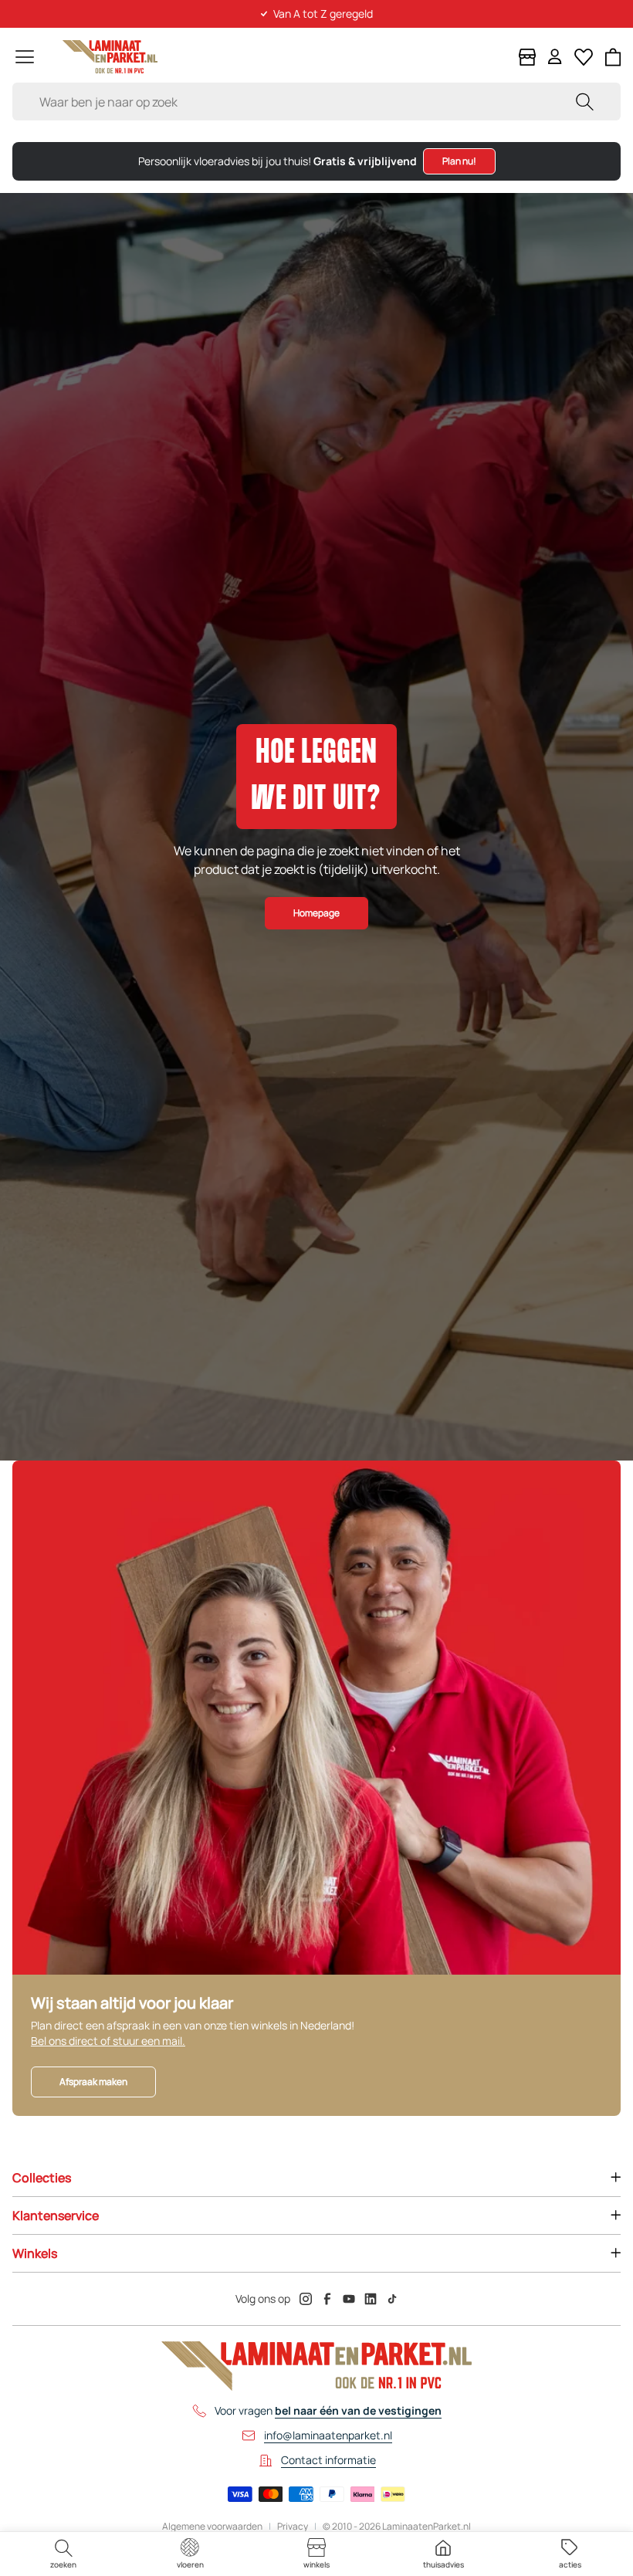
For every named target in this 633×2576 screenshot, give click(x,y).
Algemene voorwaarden (212, 2527)
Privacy (293, 2527)
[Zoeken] (584, 102)
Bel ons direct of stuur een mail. (108, 2041)
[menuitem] (63, 2554)
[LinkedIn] (371, 2299)
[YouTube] (349, 2299)
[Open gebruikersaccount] (555, 57)
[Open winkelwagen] (613, 57)
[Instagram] (306, 2299)
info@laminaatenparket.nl (328, 2435)
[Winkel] (527, 57)
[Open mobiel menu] (25, 57)
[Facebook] (327, 2299)
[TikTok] (392, 2299)
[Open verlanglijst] (584, 57)
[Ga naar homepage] (110, 57)
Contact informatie (328, 2460)
